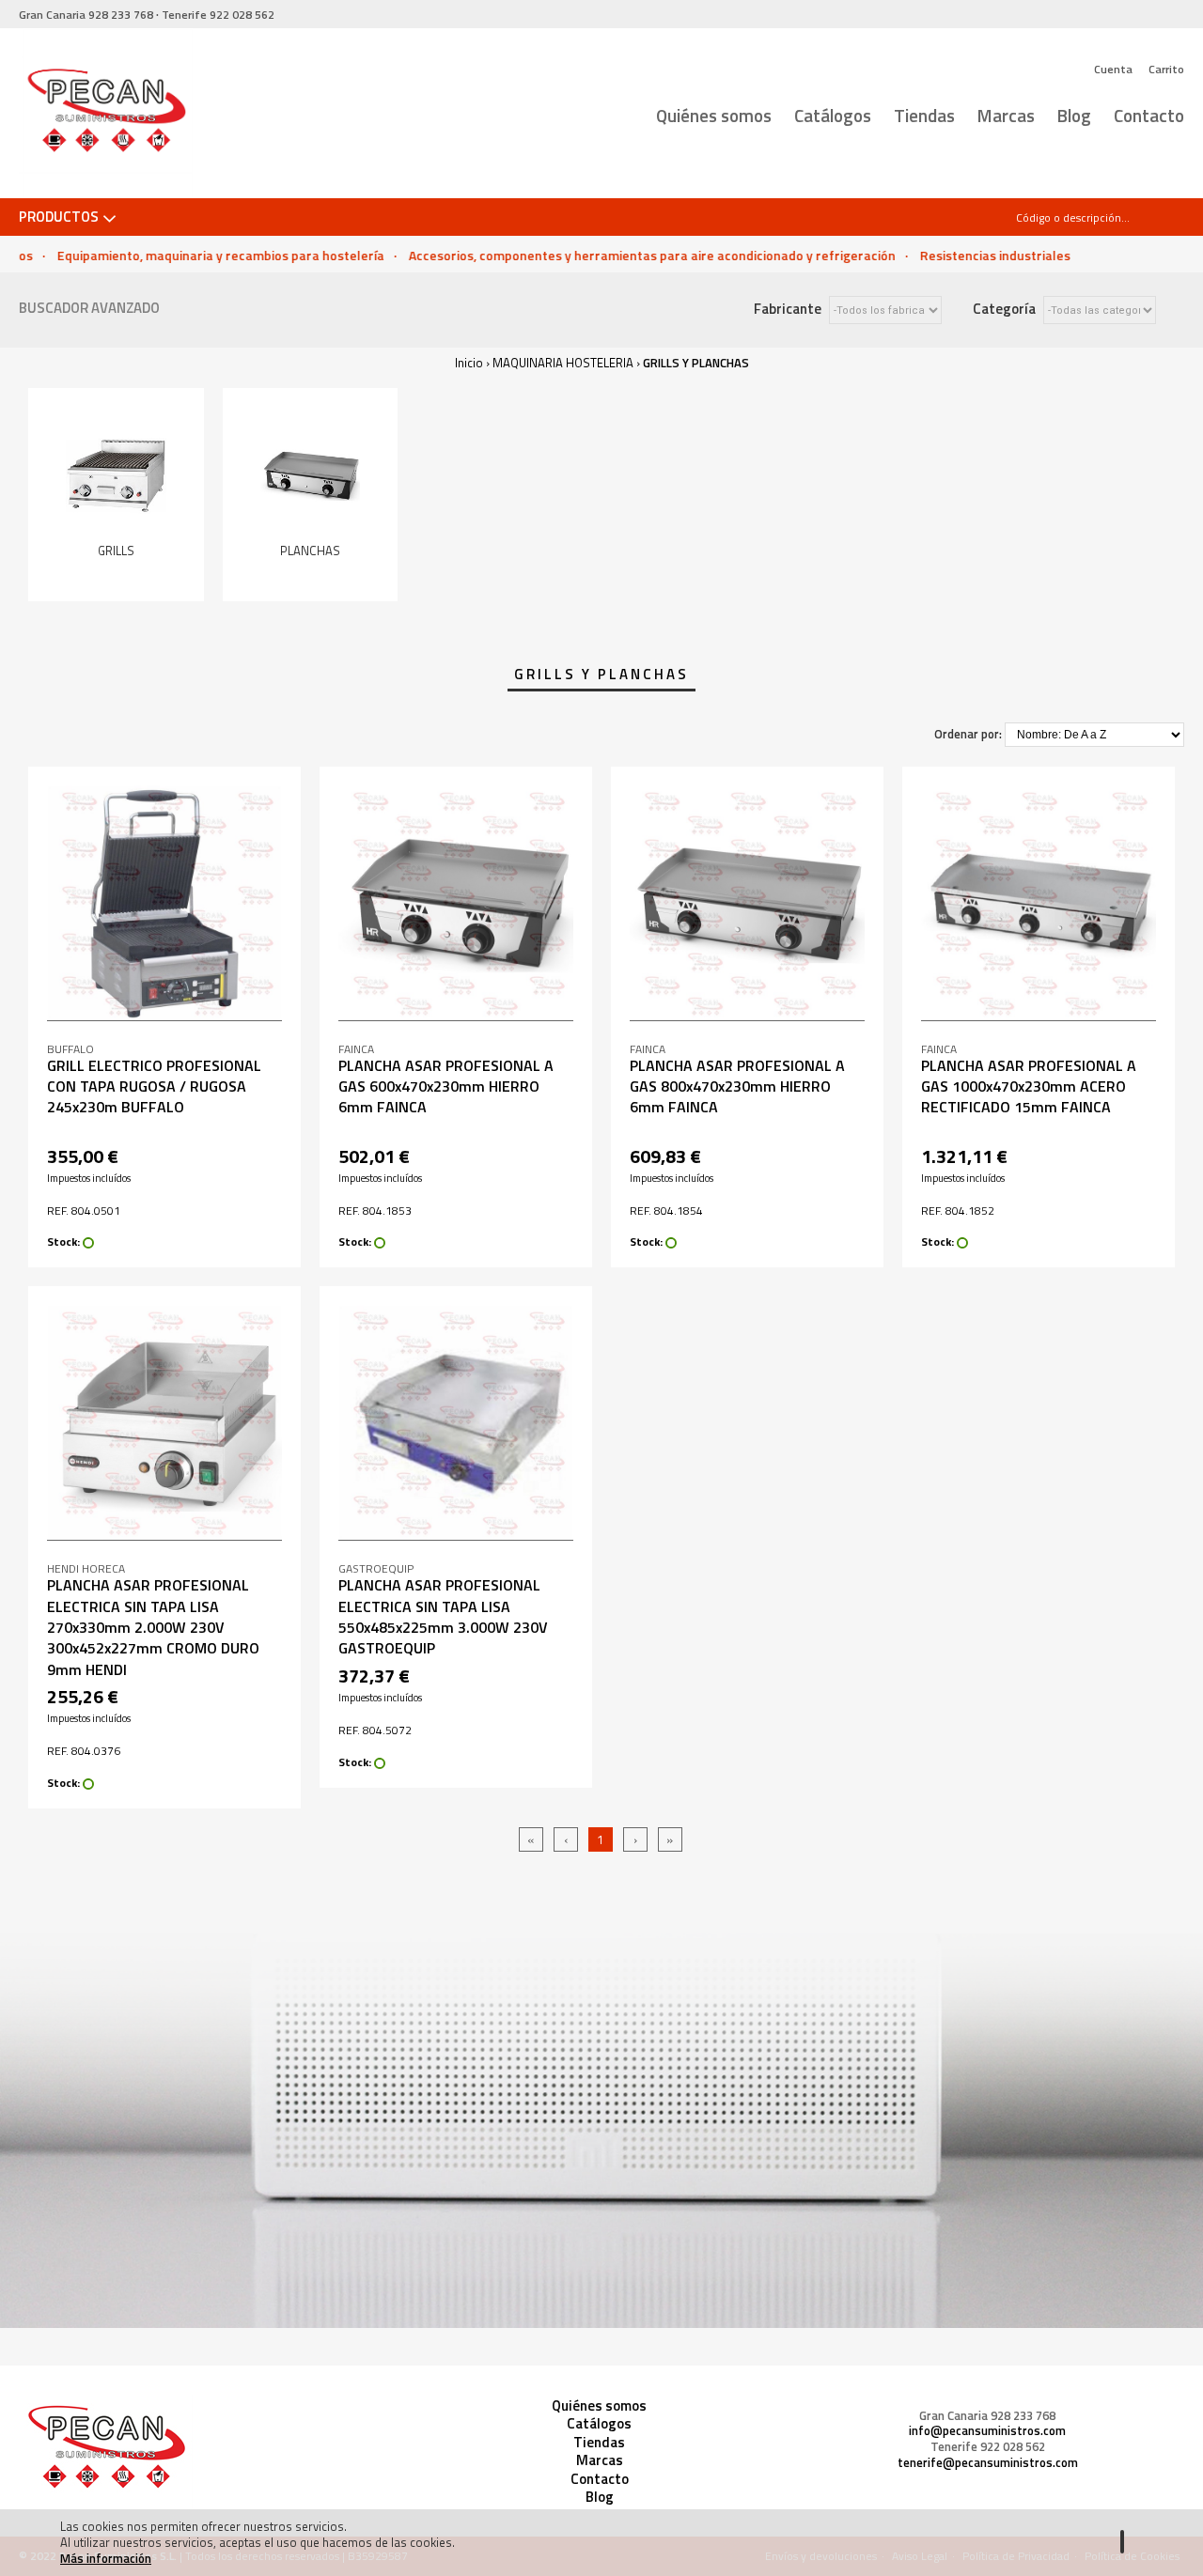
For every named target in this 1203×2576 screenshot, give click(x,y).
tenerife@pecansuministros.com (988, 2463)
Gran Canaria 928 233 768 (987, 2416)
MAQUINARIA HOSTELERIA (563, 363)
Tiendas (924, 115)
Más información (106, 2558)
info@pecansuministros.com (987, 2431)
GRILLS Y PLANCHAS (696, 363)
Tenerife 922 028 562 (988, 2447)
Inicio (469, 363)
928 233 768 (86, 15)
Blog (1074, 115)
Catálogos (833, 115)
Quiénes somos (714, 115)
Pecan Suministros (106, 114)
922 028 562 (218, 15)
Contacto (1149, 115)
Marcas (1006, 115)
